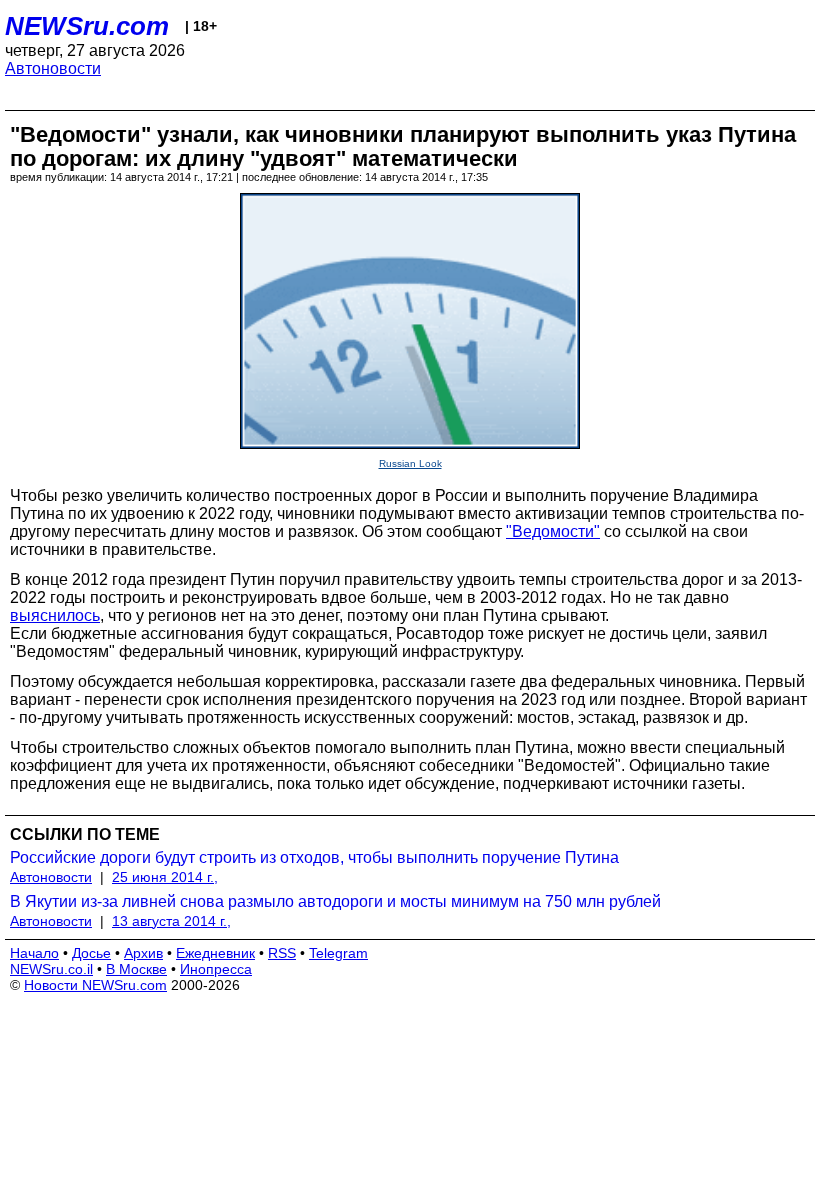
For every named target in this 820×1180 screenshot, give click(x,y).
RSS (282, 953)
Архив (143, 953)
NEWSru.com (87, 26)
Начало (34, 953)
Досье (91, 953)
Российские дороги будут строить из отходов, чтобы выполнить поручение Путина (314, 857)
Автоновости (53, 68)
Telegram (338, 953)
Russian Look (410, 463)
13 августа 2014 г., (171, 921)
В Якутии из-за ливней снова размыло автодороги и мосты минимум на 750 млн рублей (335, 901)
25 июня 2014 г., (165, 877)
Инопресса (216, 969)
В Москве (136, 969)
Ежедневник (215, 953)
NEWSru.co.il (51, 969)
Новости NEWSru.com (95, 985)
